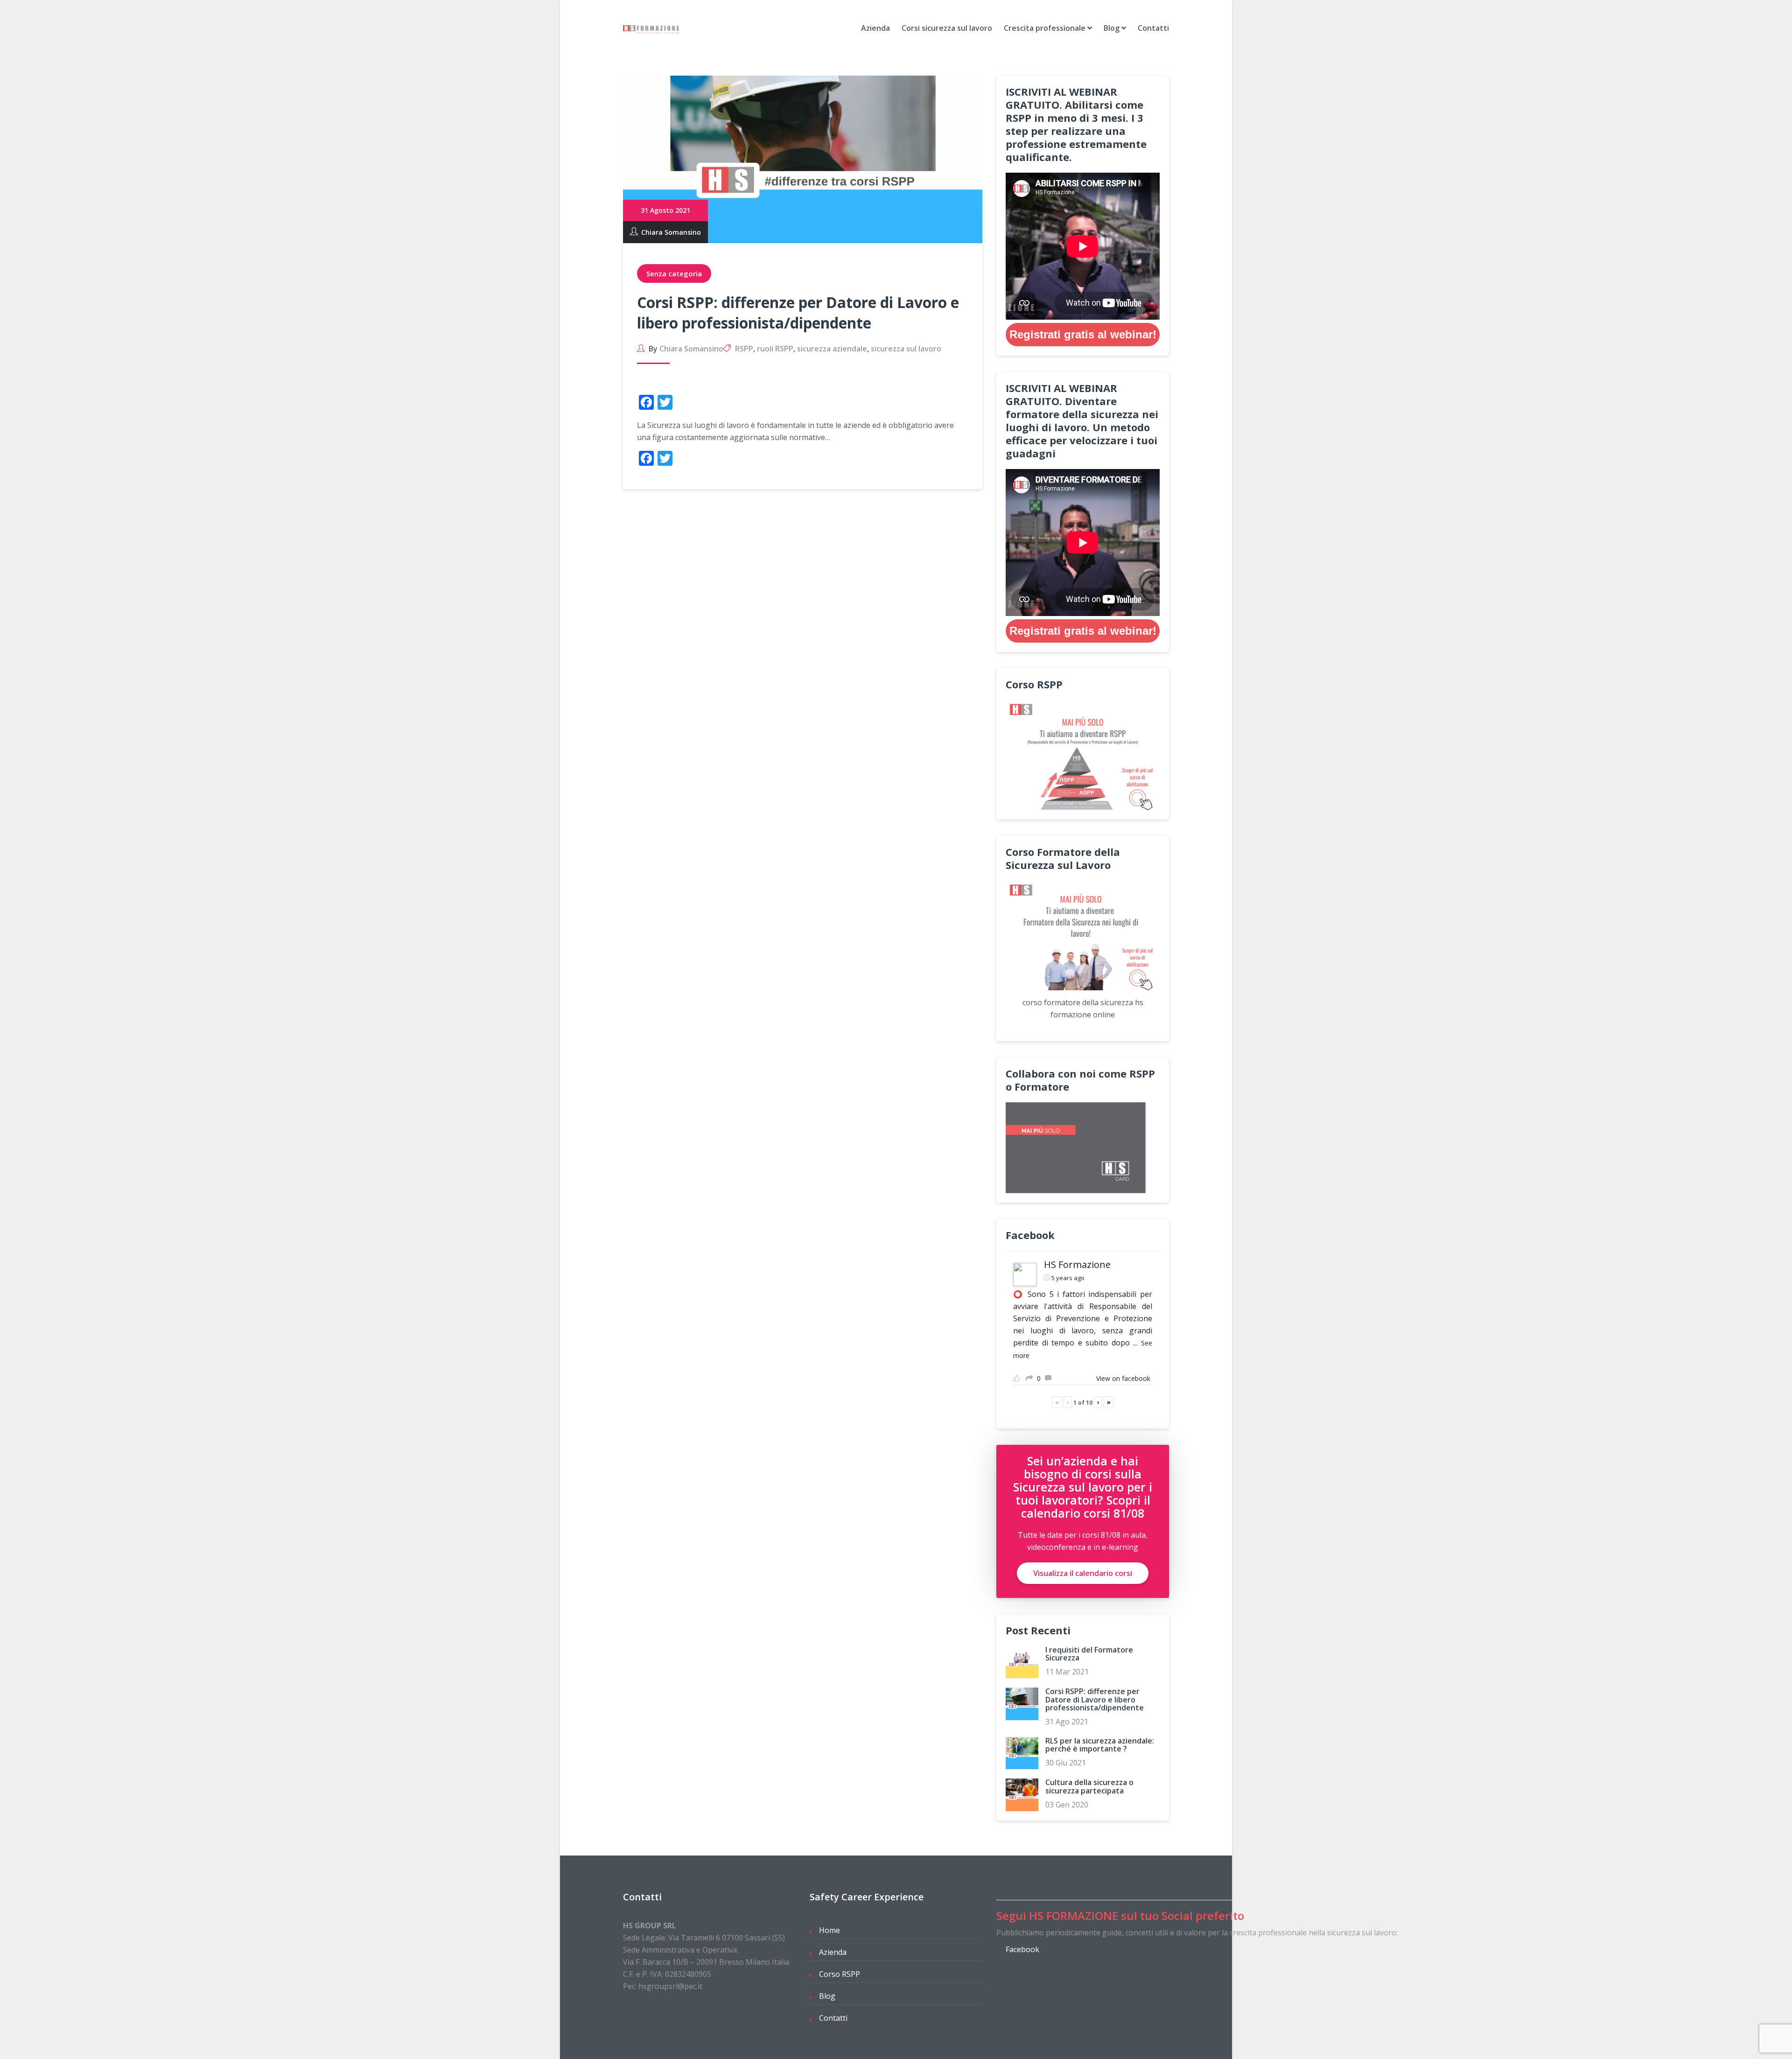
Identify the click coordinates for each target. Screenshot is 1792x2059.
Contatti (1153, 28)
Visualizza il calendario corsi (1083, 1573)
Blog (1113, 28)
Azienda (875, 28)
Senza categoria (674, 273)
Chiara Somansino (671, 232)
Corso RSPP (840, 1974)
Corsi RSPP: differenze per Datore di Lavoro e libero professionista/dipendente (798, 312)
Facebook (1022, 1949)
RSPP (744, 349)
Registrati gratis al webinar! (1083, 334)
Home (829, 1930)
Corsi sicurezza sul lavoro (947, 28)
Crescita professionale (1046, 28)
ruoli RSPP (775, 349)
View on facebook (1123, 1378)
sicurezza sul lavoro (906, 349)
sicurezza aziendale (832, 349)
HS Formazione (1077, 1264)
